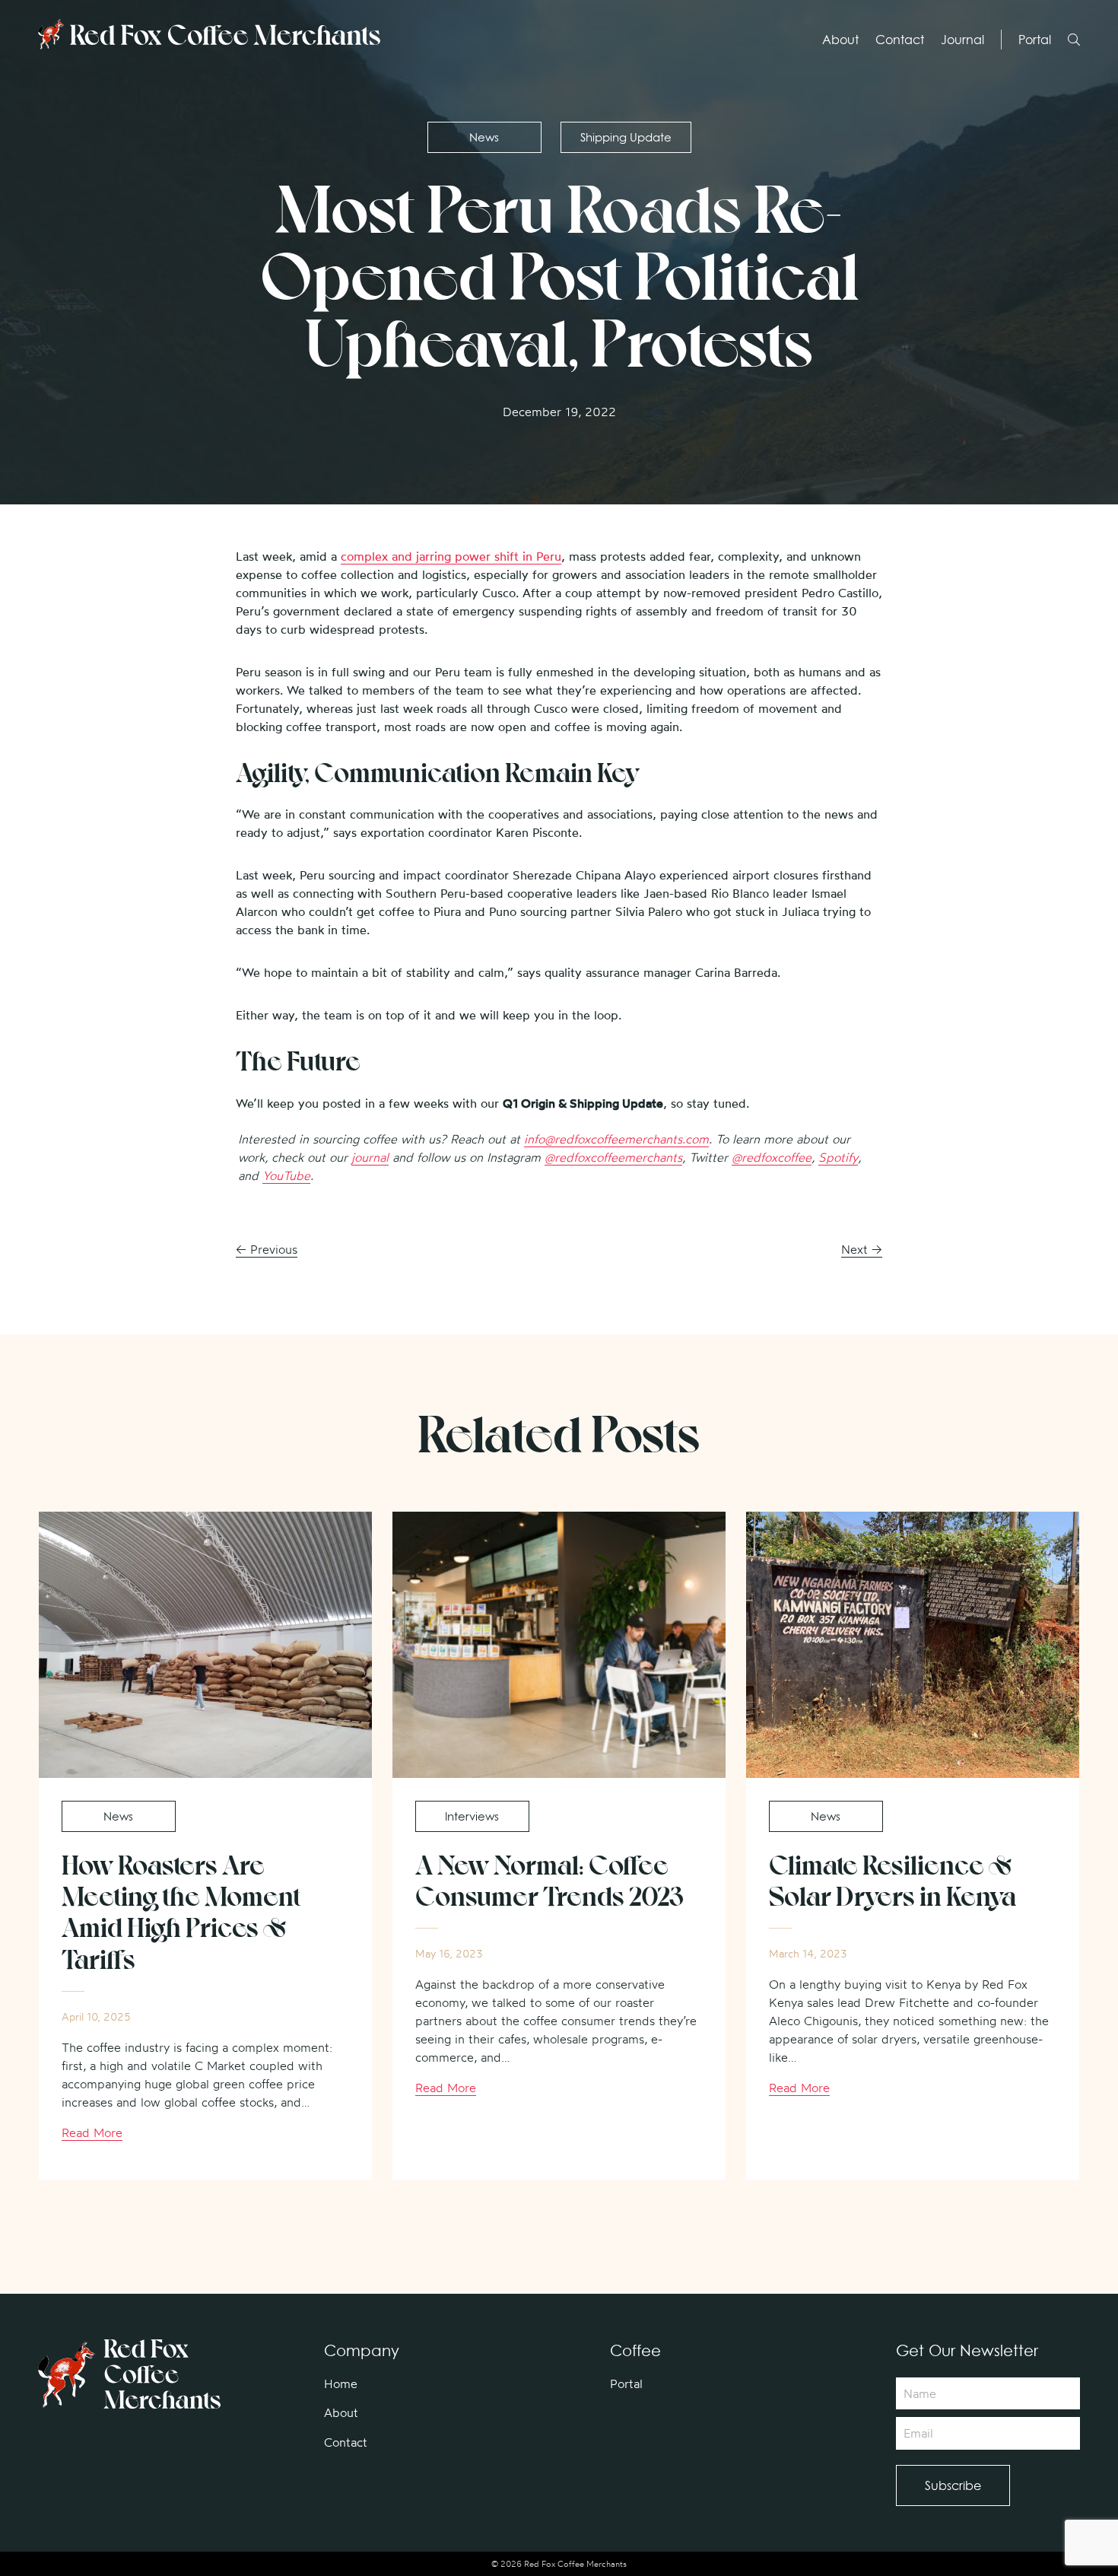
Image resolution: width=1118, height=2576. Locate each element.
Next (862, 1249)
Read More (92, 2132)
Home (341, 2384)
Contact (900, 40)
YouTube (286, 1175)
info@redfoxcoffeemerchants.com (616, 1139)
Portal (1035, 40)
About (840, 40)
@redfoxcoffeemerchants (613, 1157)
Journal (962, 40)
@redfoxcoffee (772, 1157)
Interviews (472, 1816)
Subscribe (953, 2485)
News (484, 137)
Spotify (838, 1157)
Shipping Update (626, 137)
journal (370, 1157)
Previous (267, 1249)
